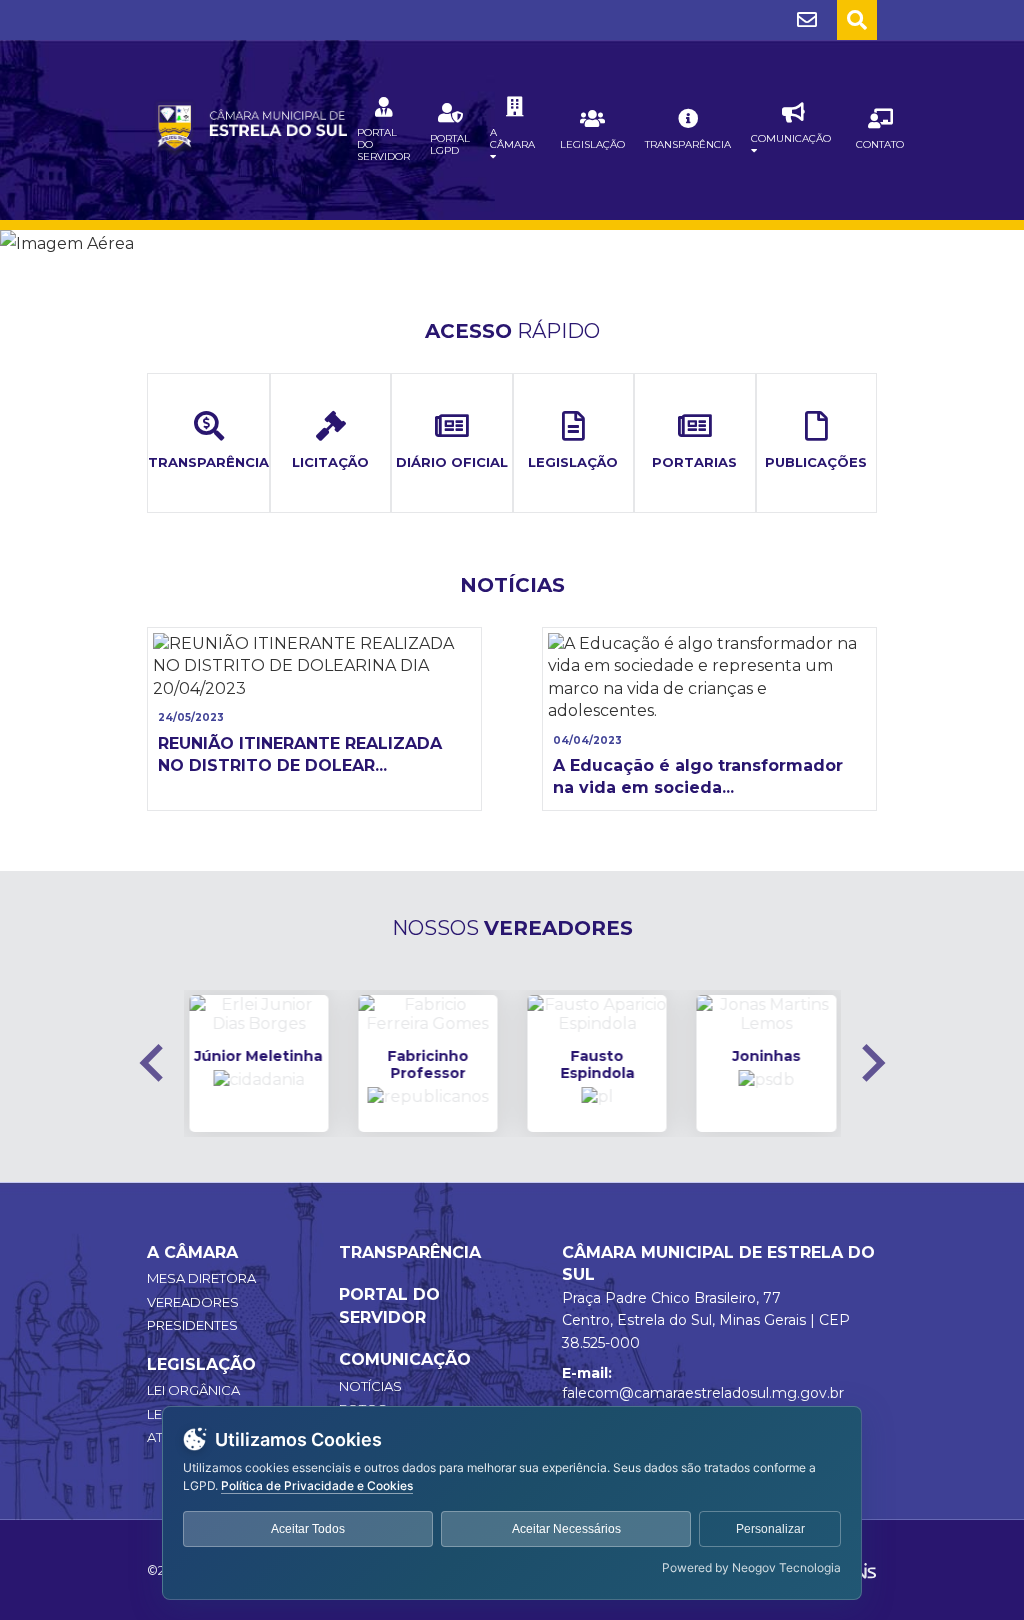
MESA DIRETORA (201, 1278)
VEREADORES (193, 1302)
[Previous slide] (154, 1063)
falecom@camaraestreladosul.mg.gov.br (703, 1393)
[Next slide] (871, 1063)
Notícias (370, 1386)
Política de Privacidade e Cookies (317, 1485)
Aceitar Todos (308, 1529)
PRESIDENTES (192, 1325)
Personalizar (770, 1529)
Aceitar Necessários (566, 1529)
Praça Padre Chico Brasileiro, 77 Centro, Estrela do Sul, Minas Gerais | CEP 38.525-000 (706, 1320)
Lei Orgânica (193, 1390)
